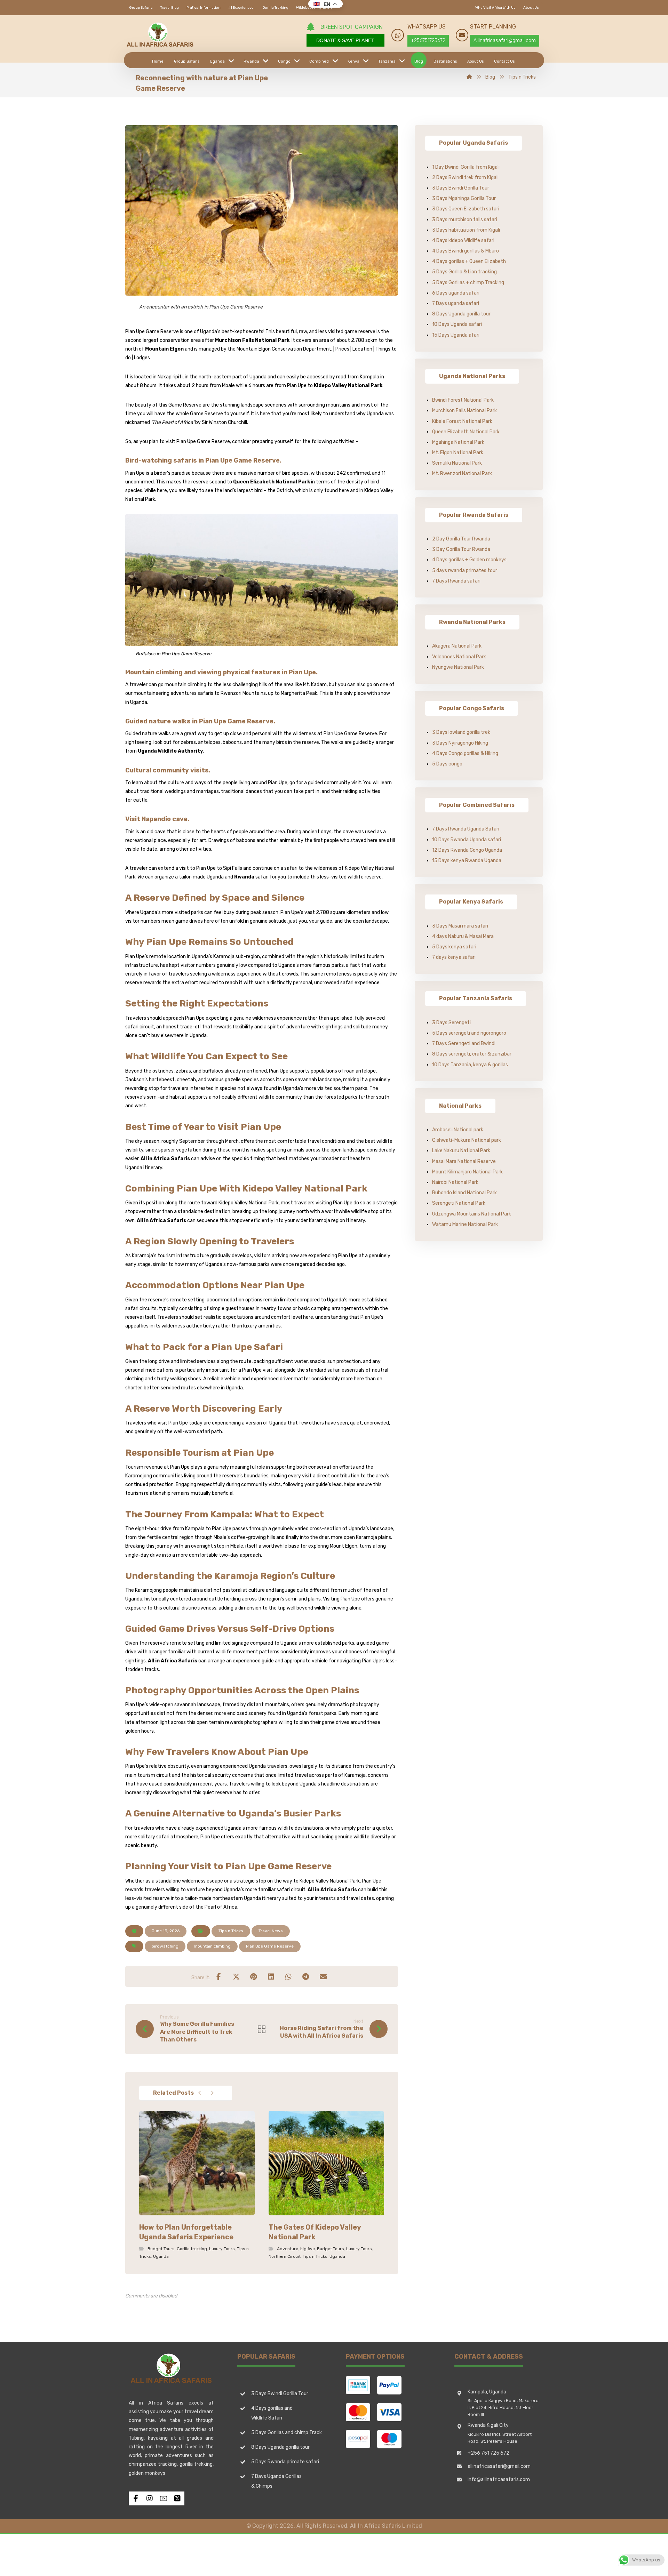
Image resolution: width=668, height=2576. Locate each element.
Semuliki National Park (457, 463)
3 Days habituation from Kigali (466, 230)
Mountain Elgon (164, 349)
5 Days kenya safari (454, 947)
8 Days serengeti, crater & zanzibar (472, 1054)
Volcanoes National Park (459, 657)
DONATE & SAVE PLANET (345, 40)
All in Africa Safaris (165, 1159)
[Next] (212, 2093)
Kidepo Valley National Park (348, 386)
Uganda (161, 2256)
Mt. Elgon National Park (458, 453)
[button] (219, 1976)
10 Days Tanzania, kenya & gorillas (470, 1065)
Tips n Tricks (231, 1931)
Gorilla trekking (192, 2249)
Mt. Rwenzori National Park (462, 474)
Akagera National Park (457, 646)
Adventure (288, 2249)
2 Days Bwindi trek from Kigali (465, 178)
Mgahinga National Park (458, 442)
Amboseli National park (458, 1130)
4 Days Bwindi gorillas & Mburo (466, 251)
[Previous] (200, 2093)
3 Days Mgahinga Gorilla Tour (464, 198)
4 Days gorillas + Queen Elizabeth (469, 261)
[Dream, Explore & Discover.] (160, 35)
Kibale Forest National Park (462, 421)
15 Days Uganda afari (456, 335)
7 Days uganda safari (456, 303)
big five (308, 2249)
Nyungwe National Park (458, 667)
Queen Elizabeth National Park (272, 482)
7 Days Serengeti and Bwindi (464, 1044)
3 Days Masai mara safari (460, 926)
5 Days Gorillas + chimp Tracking (468, 283)
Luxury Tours (222, 2249)
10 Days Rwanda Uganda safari (467, 840)
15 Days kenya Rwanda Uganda (467, 861)
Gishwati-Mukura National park (467, 1140)
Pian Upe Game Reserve (270, 1946)
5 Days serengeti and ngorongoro (469, 1033)
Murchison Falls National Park (252, 340)
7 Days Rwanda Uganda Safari (466, 829)
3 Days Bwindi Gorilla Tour (461, 188)
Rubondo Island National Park (464, 1193)
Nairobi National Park (455, 1182)
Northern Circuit (285, 2256)
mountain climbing (212, 1946)
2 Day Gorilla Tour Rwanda (461, 539)
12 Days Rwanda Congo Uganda (467, 850)
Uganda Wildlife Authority (170, 751)
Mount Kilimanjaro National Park (467, 1172)
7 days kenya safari (454, 957)
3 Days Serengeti (451, 1023)
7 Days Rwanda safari (456, 581)
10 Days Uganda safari (457, 324)
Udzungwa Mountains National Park (472, 1214)
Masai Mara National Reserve (464, 1161)
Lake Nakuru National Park (461, 1151)
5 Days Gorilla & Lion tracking (464, 272)
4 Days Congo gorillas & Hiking (465, 753)
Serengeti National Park (459, 1203)
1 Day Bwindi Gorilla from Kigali (466, 167)
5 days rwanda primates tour (465, 571)
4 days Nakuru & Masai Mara (463, 936)
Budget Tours (161, 2249)
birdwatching (165, 1946)
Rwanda (244, 877)
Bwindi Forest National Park (463, 400)
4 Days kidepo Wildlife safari (463, 240)
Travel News (271, 1931)
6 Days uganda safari (456, 293)
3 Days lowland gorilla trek (461, 732)
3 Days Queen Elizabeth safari (466, 209)
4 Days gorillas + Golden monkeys (469, 560)
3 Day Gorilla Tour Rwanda (461, 549)
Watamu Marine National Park (465, 1224)
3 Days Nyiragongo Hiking (460, 743)
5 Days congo (447, 764)
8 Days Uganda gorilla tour (461, 314)
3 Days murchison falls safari (465, 220)
